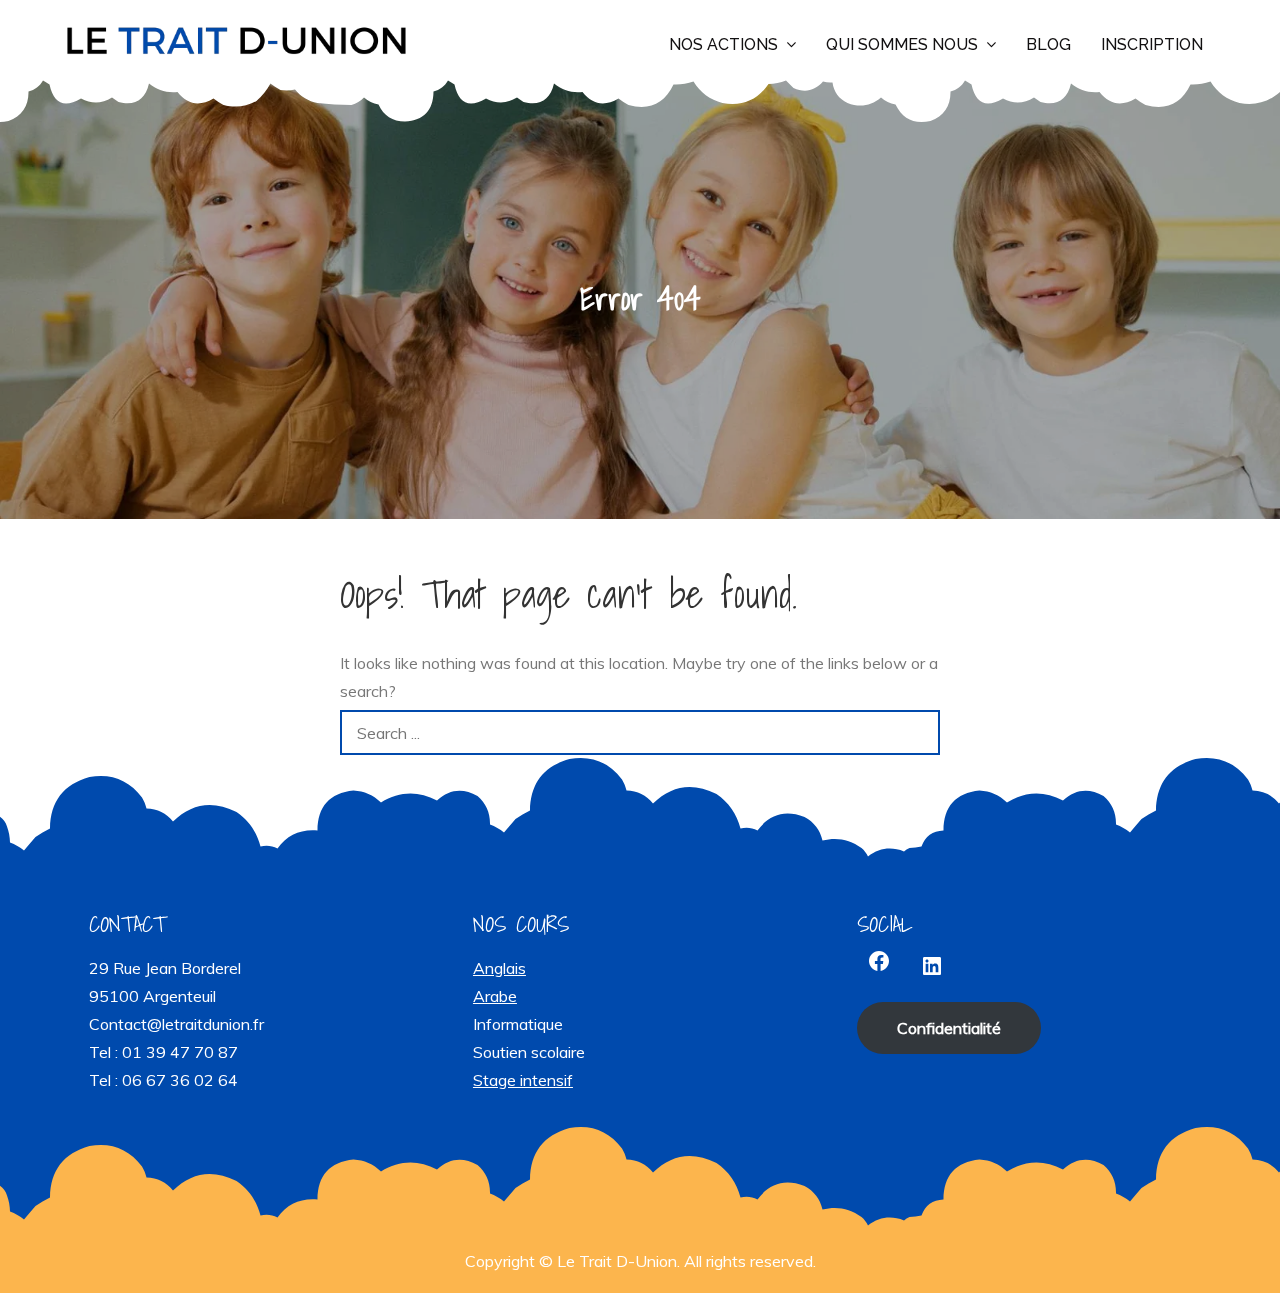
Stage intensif (523, 1080)
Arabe (495, 996)
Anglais (499, 968)
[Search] (917, 732)
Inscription (1152, 44)
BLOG (1048, 44)
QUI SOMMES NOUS (902, 44)
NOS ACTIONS (723, 44)
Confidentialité (949, 1028)
